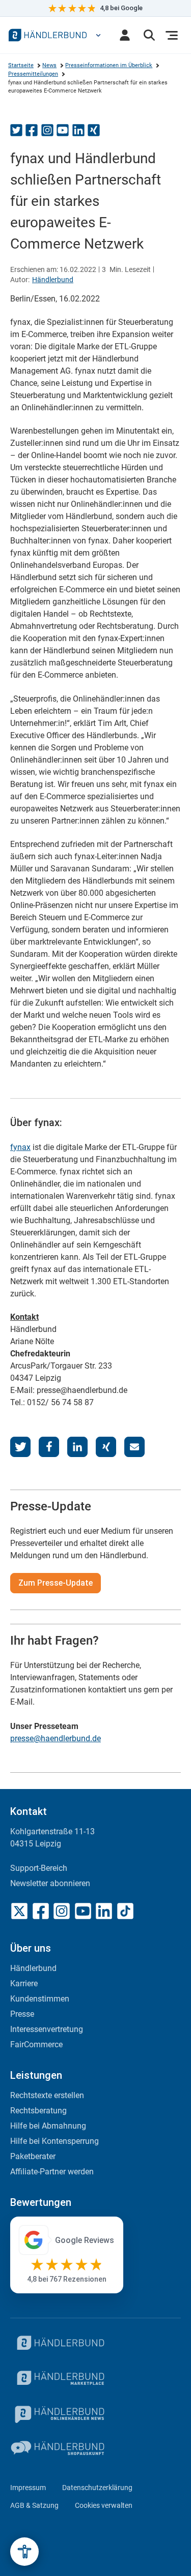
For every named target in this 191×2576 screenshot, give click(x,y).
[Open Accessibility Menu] (24, 2552)
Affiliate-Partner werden (52, 2172)
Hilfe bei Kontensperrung (54, 2141)
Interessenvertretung (47, 2029)
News (49, 65)
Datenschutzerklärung (97, 2488)
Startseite (21, 65)
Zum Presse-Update (56, 1583)
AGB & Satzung (34, 2505)
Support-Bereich (39, 1868)
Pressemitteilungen (33, 74)
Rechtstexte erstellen (47, 2095)
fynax (20, 1147)
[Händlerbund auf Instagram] (62, 1911)
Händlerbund (53, 280)
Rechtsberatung (38, 2111)
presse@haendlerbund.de (56, 1738)
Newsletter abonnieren (50, 1883)
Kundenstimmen (40, 1999)
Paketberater (33, 2156)
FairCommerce (36, 2044)
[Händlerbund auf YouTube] (83, 1911)
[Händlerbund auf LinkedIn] (104, 1911)
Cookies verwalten (104, 2505)
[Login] (125, 35)
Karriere (24, 1983)
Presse (22, 2014)
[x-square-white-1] (19, 1911)
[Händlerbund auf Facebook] (41, 1911)
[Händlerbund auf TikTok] (125, 1911)
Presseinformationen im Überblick (109, 65)
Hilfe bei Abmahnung (48, 2126)
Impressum (28, 2488)
